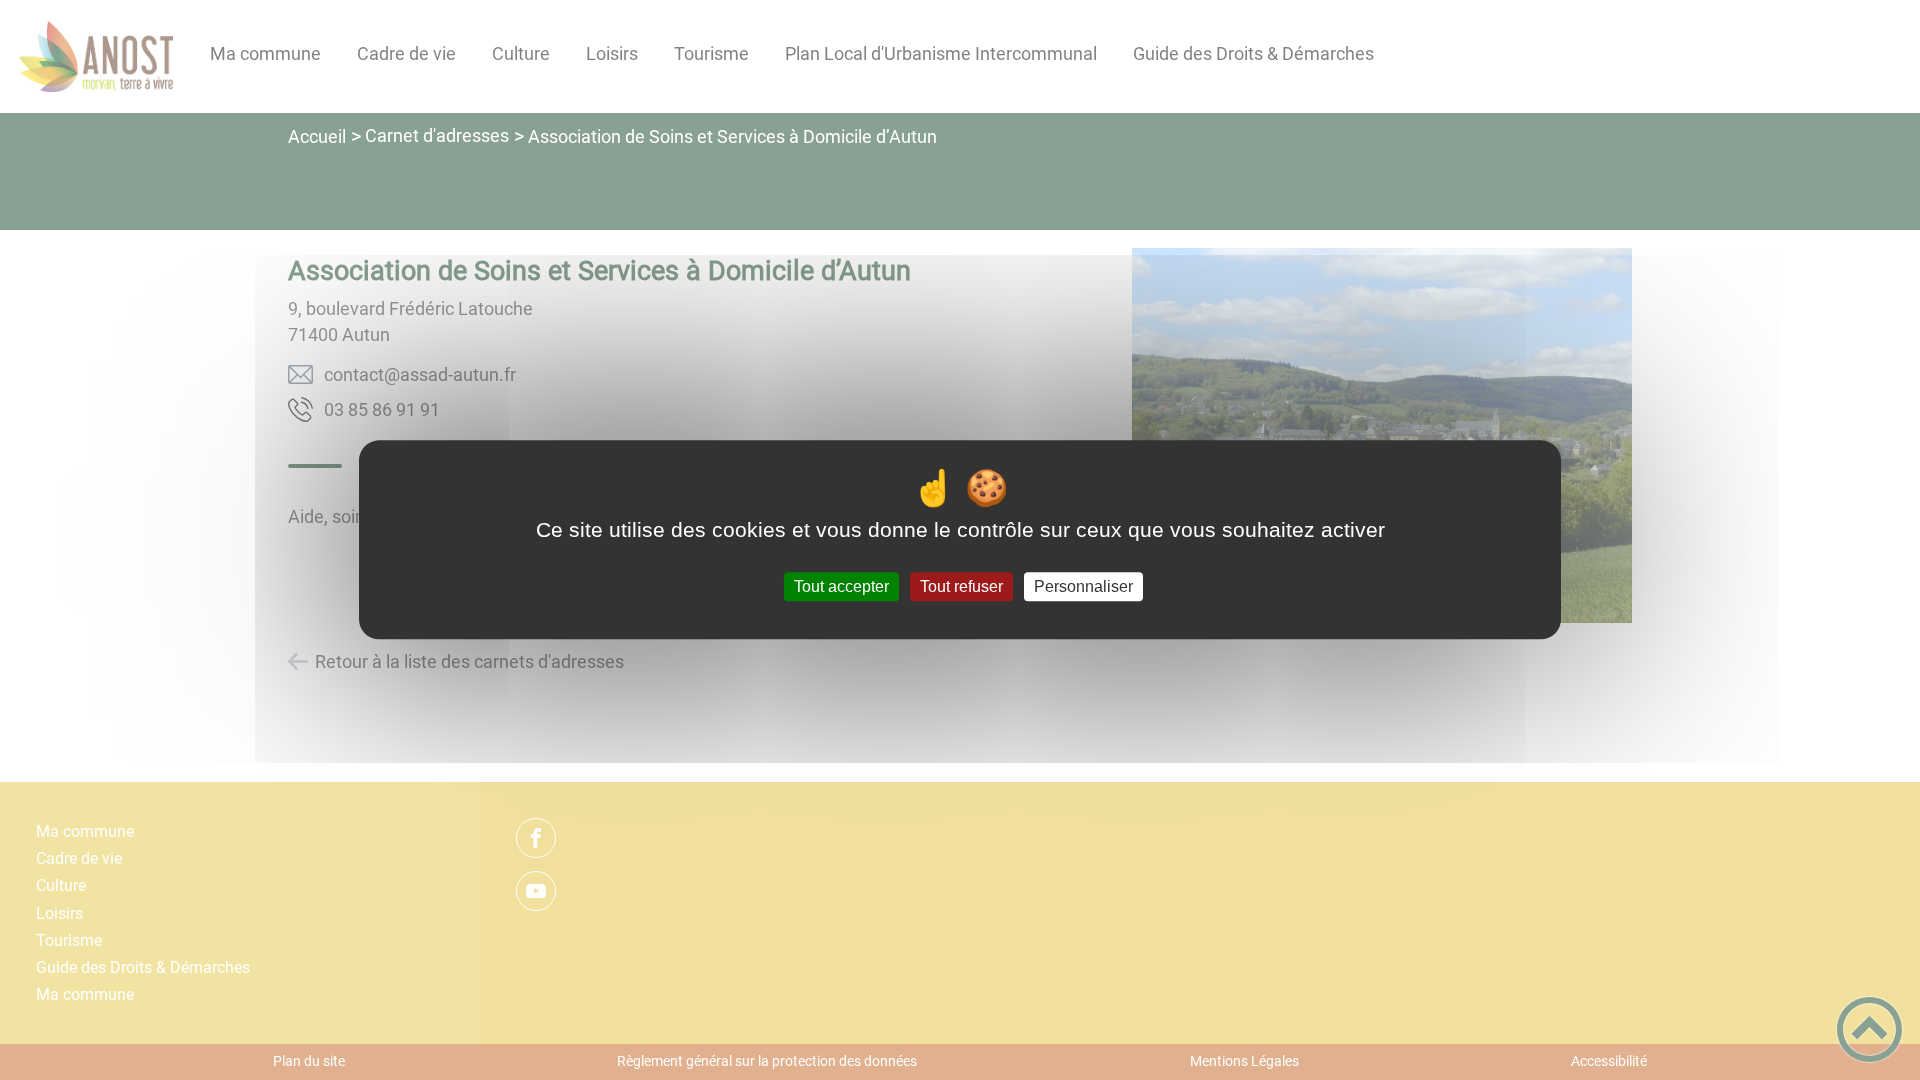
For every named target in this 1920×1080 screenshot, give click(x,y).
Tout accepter (841, 586)
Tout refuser (961, 586)
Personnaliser (1083, 586)
